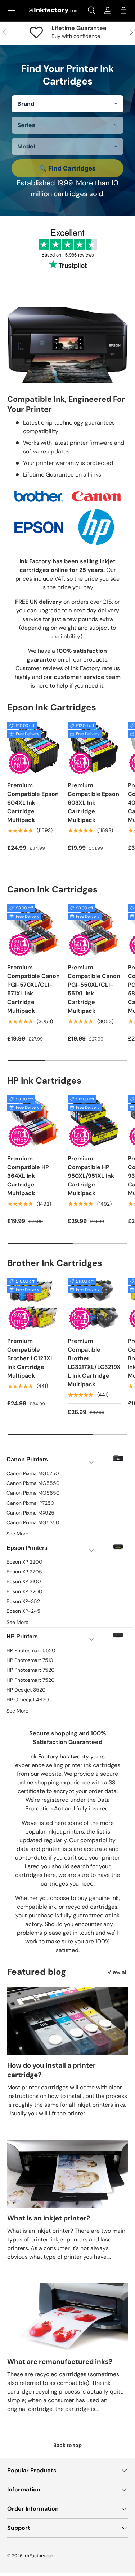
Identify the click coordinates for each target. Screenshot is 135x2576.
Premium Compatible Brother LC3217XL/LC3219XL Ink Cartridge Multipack (94, 1363)
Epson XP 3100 (24, 1581)
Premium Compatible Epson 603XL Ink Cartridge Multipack (93, 803)
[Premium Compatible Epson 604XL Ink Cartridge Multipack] (34, 749)
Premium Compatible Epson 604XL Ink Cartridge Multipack (33, 803)
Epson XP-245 (23, 1611)
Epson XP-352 (23, 1601)
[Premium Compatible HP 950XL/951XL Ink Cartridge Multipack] (94, 1122)
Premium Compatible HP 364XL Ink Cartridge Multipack (28, 1176)
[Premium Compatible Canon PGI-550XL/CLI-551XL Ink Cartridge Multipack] (94, 931)
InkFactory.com (39, 2556)
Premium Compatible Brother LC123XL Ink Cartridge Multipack (30, 1358)
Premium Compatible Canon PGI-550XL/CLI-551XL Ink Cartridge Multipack (94, 989)
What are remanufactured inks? (60, 2362)
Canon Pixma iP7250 (30, 1503)
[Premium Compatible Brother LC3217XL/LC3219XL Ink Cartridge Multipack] (94, 1304)
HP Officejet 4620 (28, 1700)
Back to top (67, 2445)
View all (118, 1972)
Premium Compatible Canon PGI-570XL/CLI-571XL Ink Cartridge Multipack (33, 989)
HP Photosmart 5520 (31, 1650)
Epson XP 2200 (24, 1562)
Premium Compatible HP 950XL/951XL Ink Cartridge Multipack (91, 1176)
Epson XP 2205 (24, 1572)
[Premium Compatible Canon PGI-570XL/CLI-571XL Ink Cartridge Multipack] (34, 931)
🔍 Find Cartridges (67, 168)
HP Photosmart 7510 (30, 1660)
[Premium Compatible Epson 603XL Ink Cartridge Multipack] (94, 749)
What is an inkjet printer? (49, 2218)
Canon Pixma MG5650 (33, 1493)
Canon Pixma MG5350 (33, 1522)
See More (17, 1534)
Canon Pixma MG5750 (33, 1473)
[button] (123, 10)
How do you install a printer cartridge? (51, 2070)
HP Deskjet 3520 (26, 1690)
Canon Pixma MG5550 (33, 1483)
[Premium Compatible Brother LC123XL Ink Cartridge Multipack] (34, 1304)
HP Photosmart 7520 (31, 1670)
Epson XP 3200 (24, 1591)
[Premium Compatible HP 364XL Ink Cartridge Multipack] (34, 1122)
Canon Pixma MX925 (30, 1513)
